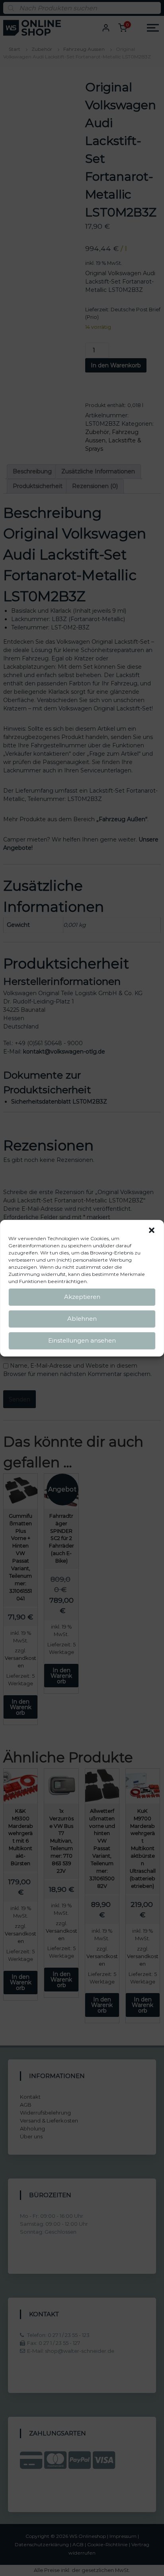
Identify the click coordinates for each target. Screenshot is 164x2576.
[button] (152, 1230)
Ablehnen (82, 1319)
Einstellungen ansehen (82, 1340)
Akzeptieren (82, 1297)
